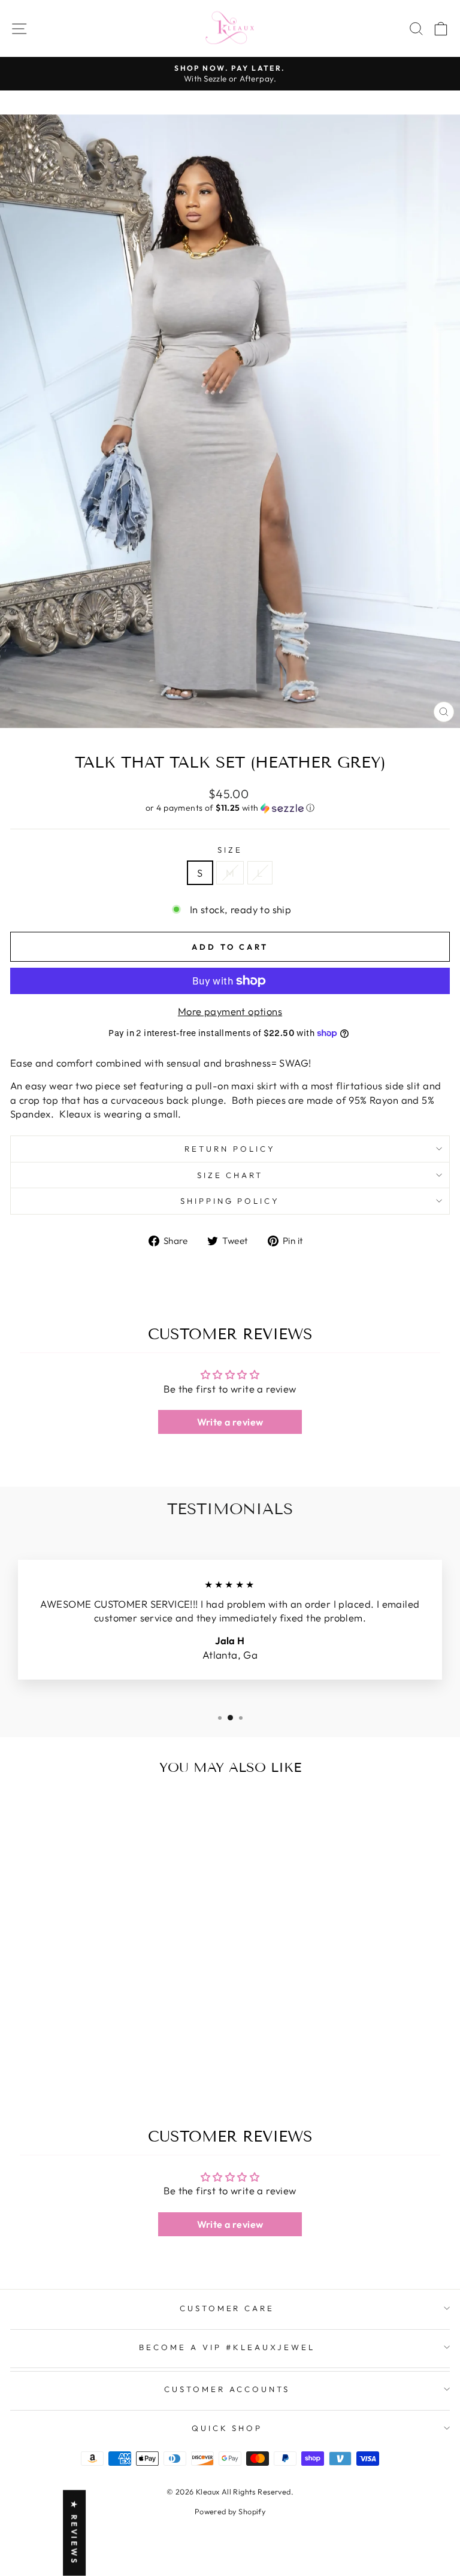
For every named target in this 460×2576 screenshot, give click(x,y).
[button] (230, 808)
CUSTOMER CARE (227, 2308)
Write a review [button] (230, 1422)
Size (230, 850)
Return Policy (230, 1149)
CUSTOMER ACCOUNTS (227, 2389)
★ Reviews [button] (74, 2533)
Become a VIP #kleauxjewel (227, 2347)
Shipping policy (230, 1201)
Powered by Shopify (230, 2511)
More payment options (230, 1011)
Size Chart (230, 1175)
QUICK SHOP (227, 2428)
